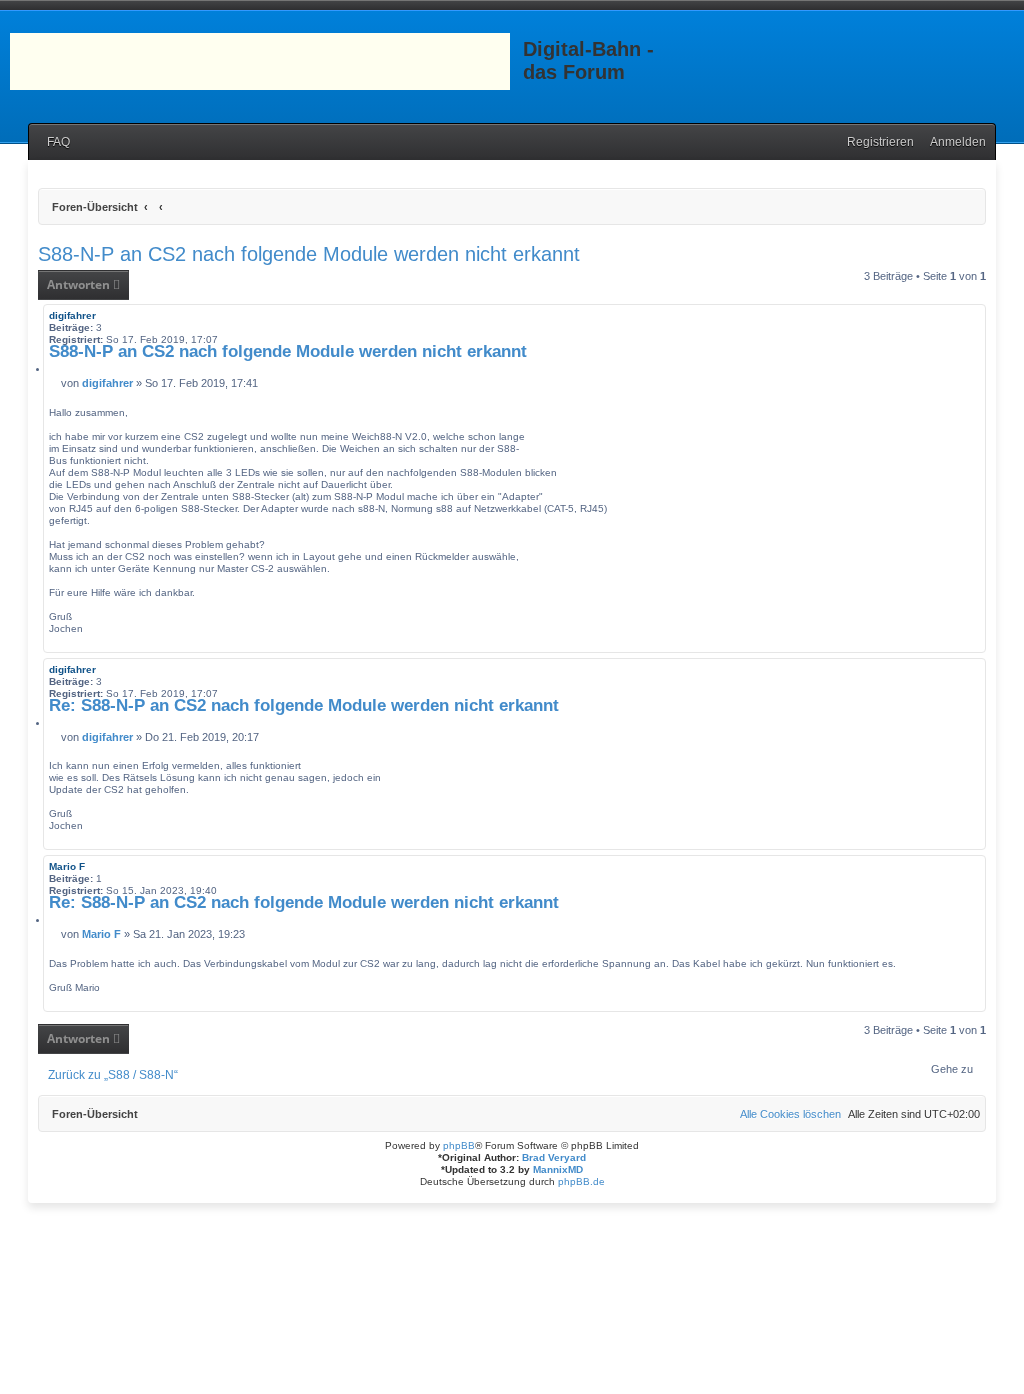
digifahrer (72, 315)
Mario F (67, 866)
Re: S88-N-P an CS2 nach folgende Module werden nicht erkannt (304, 706)
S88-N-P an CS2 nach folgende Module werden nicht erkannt (309, 254)
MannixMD (558, 1169)
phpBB (459, 1145)
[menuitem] (54, 142)
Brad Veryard (554, 1157)
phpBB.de (581, 1181)
